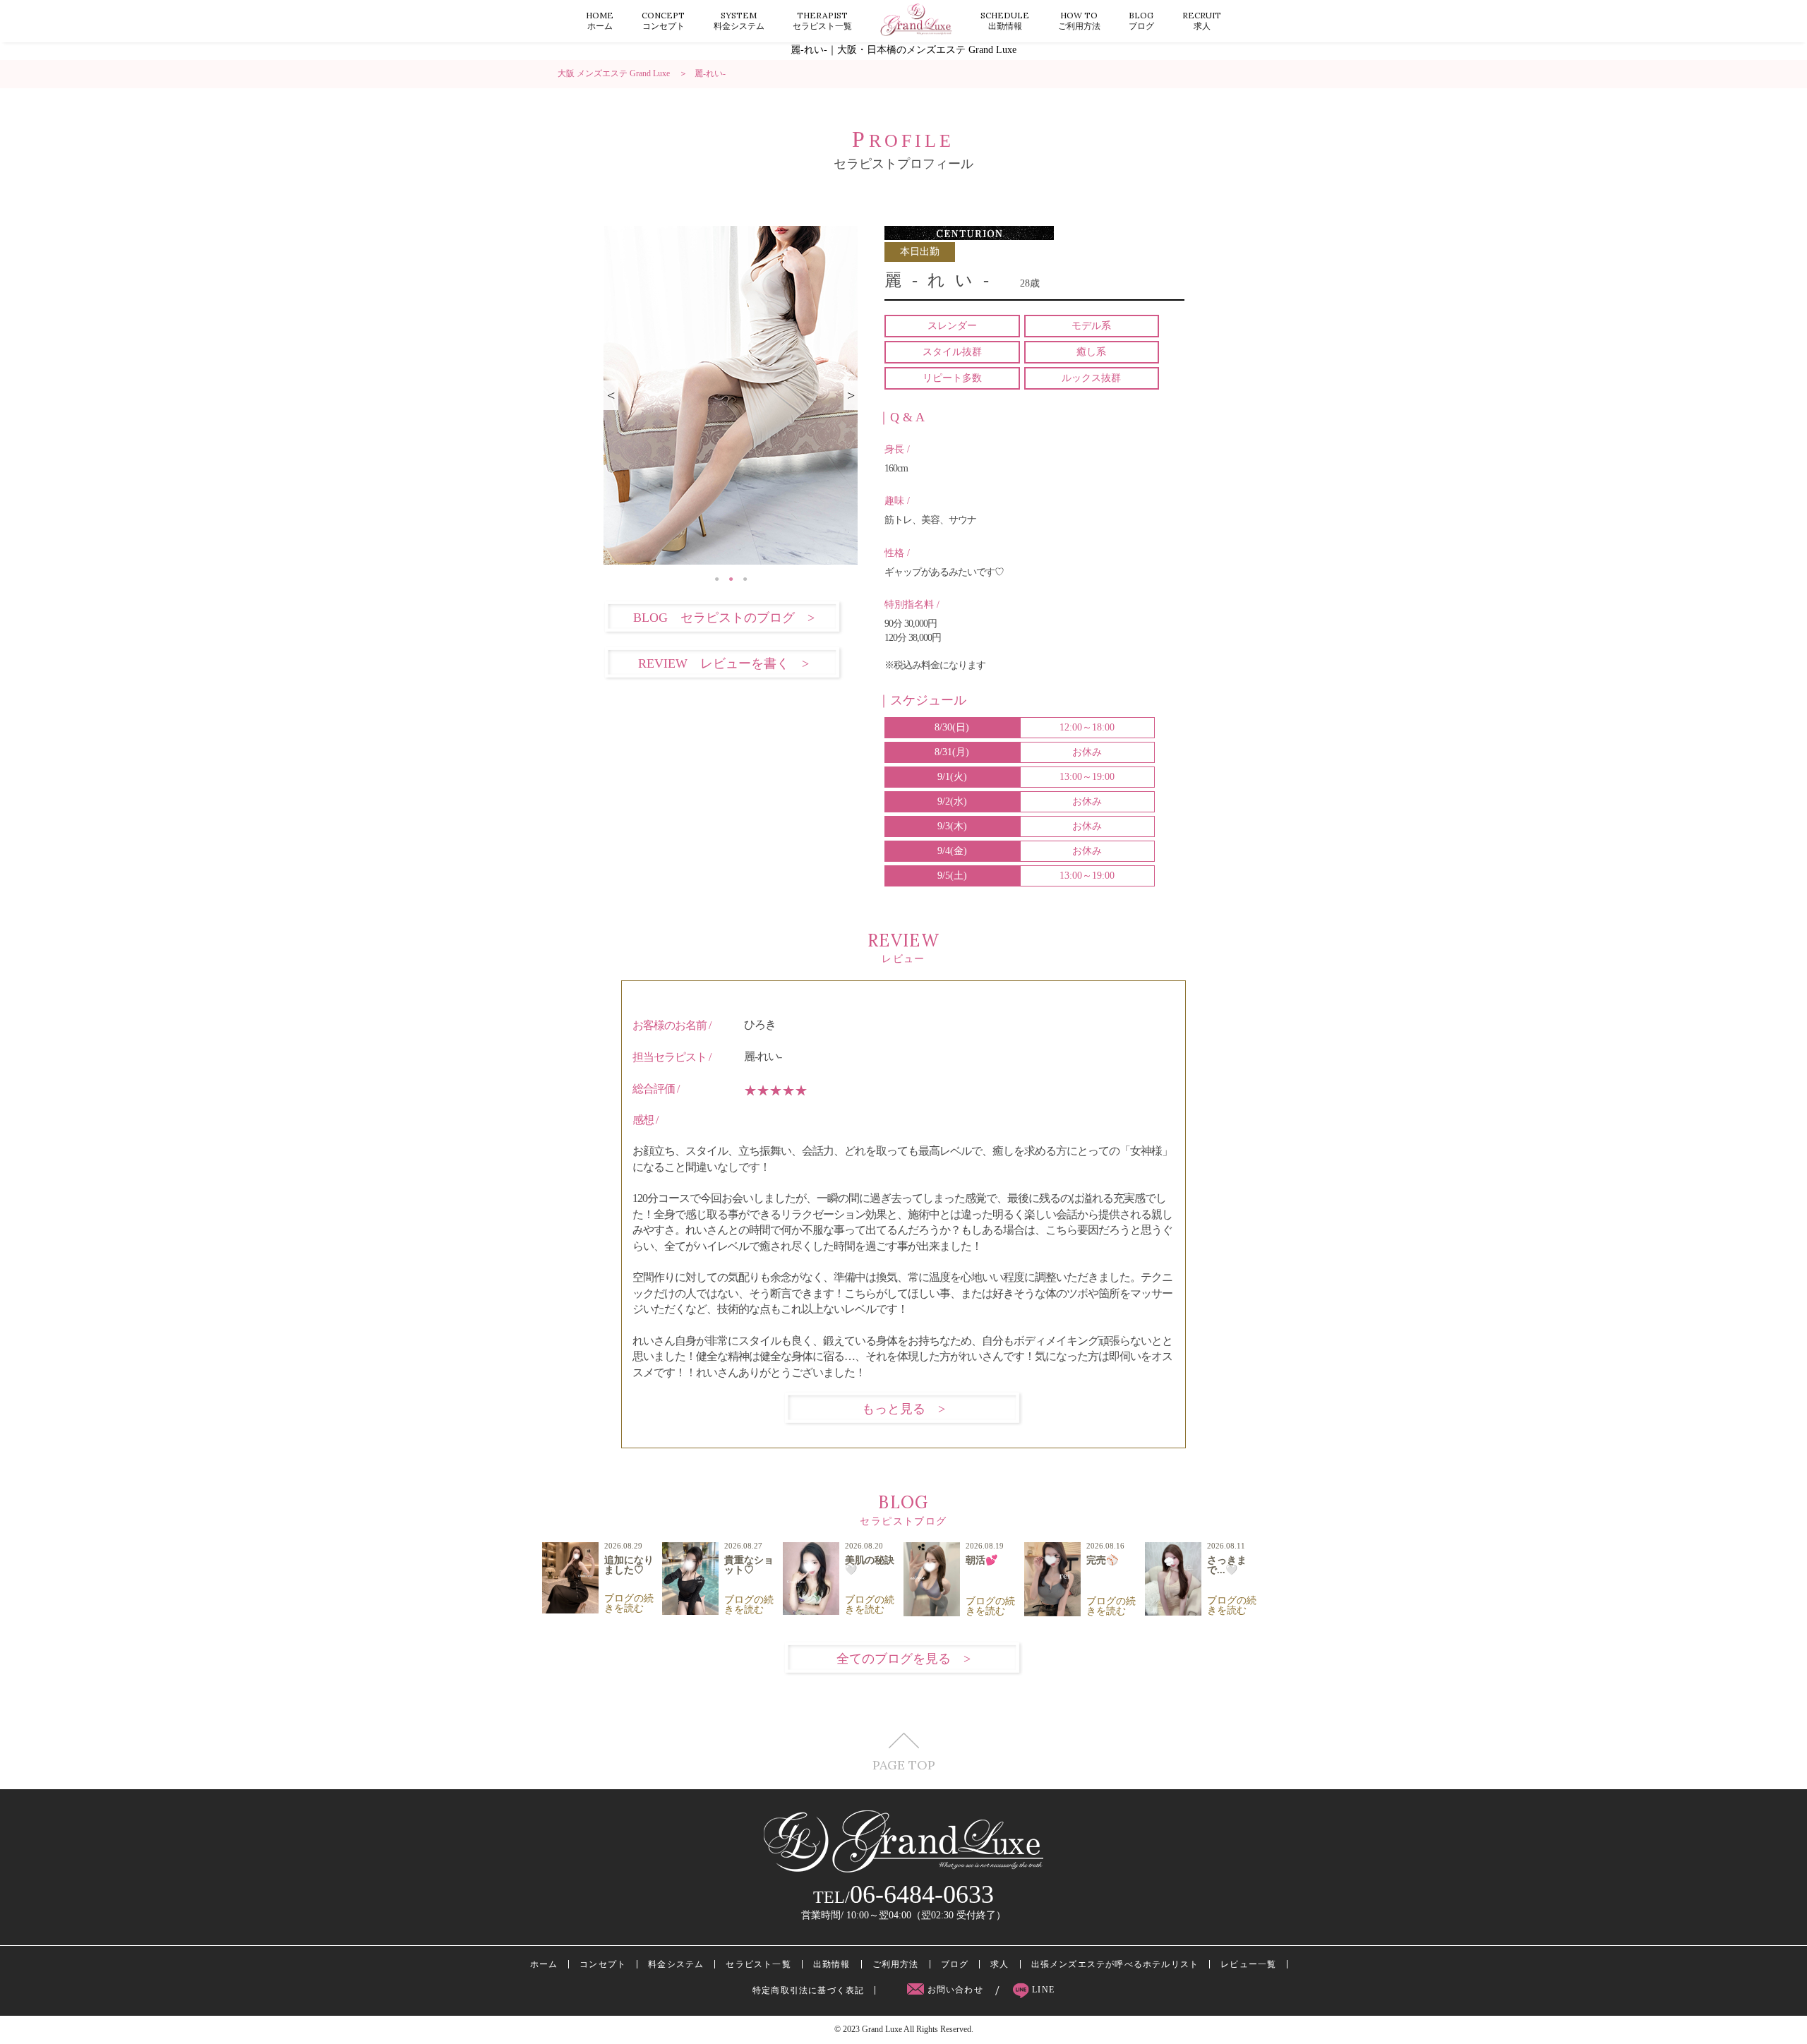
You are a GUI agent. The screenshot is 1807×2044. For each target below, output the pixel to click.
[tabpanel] (731, 395)
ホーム (600, 20)
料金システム (739, 20)
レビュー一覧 (1248, 1964)
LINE (1042, 1990)
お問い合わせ (955, 1990)
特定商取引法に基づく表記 (808, 1990)
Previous (611, 395)
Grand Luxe (882, 2029)
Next (851, 395)
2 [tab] (731, 575)
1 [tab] (716, 575)
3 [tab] (745, 575)
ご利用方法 (1079, 20)
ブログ (1141, 20)
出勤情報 (1005, 20)
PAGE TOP (904, 1764)
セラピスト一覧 (822, 20)
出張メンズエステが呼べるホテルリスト (1115, 1964)
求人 (1202, 20)
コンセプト (663, 20)
